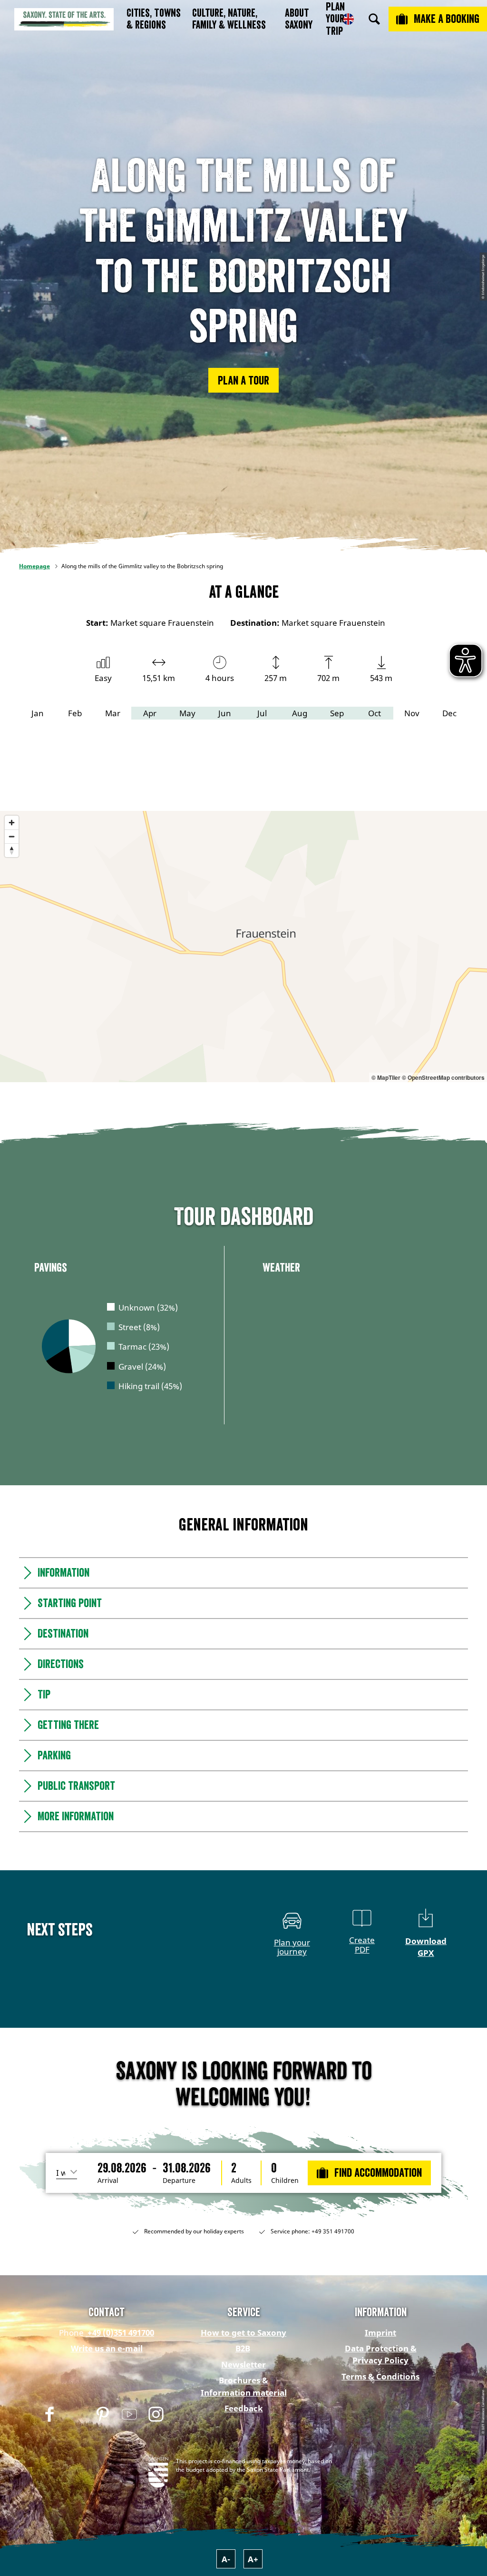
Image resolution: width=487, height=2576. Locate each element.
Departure (179, 2181)
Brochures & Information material (244, 2386)
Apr (150, 713)
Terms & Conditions (380, 2376)
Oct (375, 713)
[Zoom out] (12, 836)
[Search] (374, 19)
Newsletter (243, 2364)
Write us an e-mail (107, 2348)
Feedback (244, 2408)
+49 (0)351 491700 (120, 2333)
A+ (253, 2559)
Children (285, 2181)
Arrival (108, 2181)
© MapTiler (386, 1077)
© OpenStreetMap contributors (443, 1077)
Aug (300, 713)
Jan (38, 713)
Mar (113, 713)
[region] (243, 947)
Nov (412, 713)
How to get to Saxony (243, 2333)
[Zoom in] (12, 823)
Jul (262, 713)
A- (226, 2559)
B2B (243, 2348)
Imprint (380, 2333)
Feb (75, 713)
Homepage (34, 566)
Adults (241, 2181)
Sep (337, 713)
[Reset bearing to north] (12, 850)
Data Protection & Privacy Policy (381, 2354)
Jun (225, 713)
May (187, 713)
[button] (243, 380)
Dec (449, 713)
